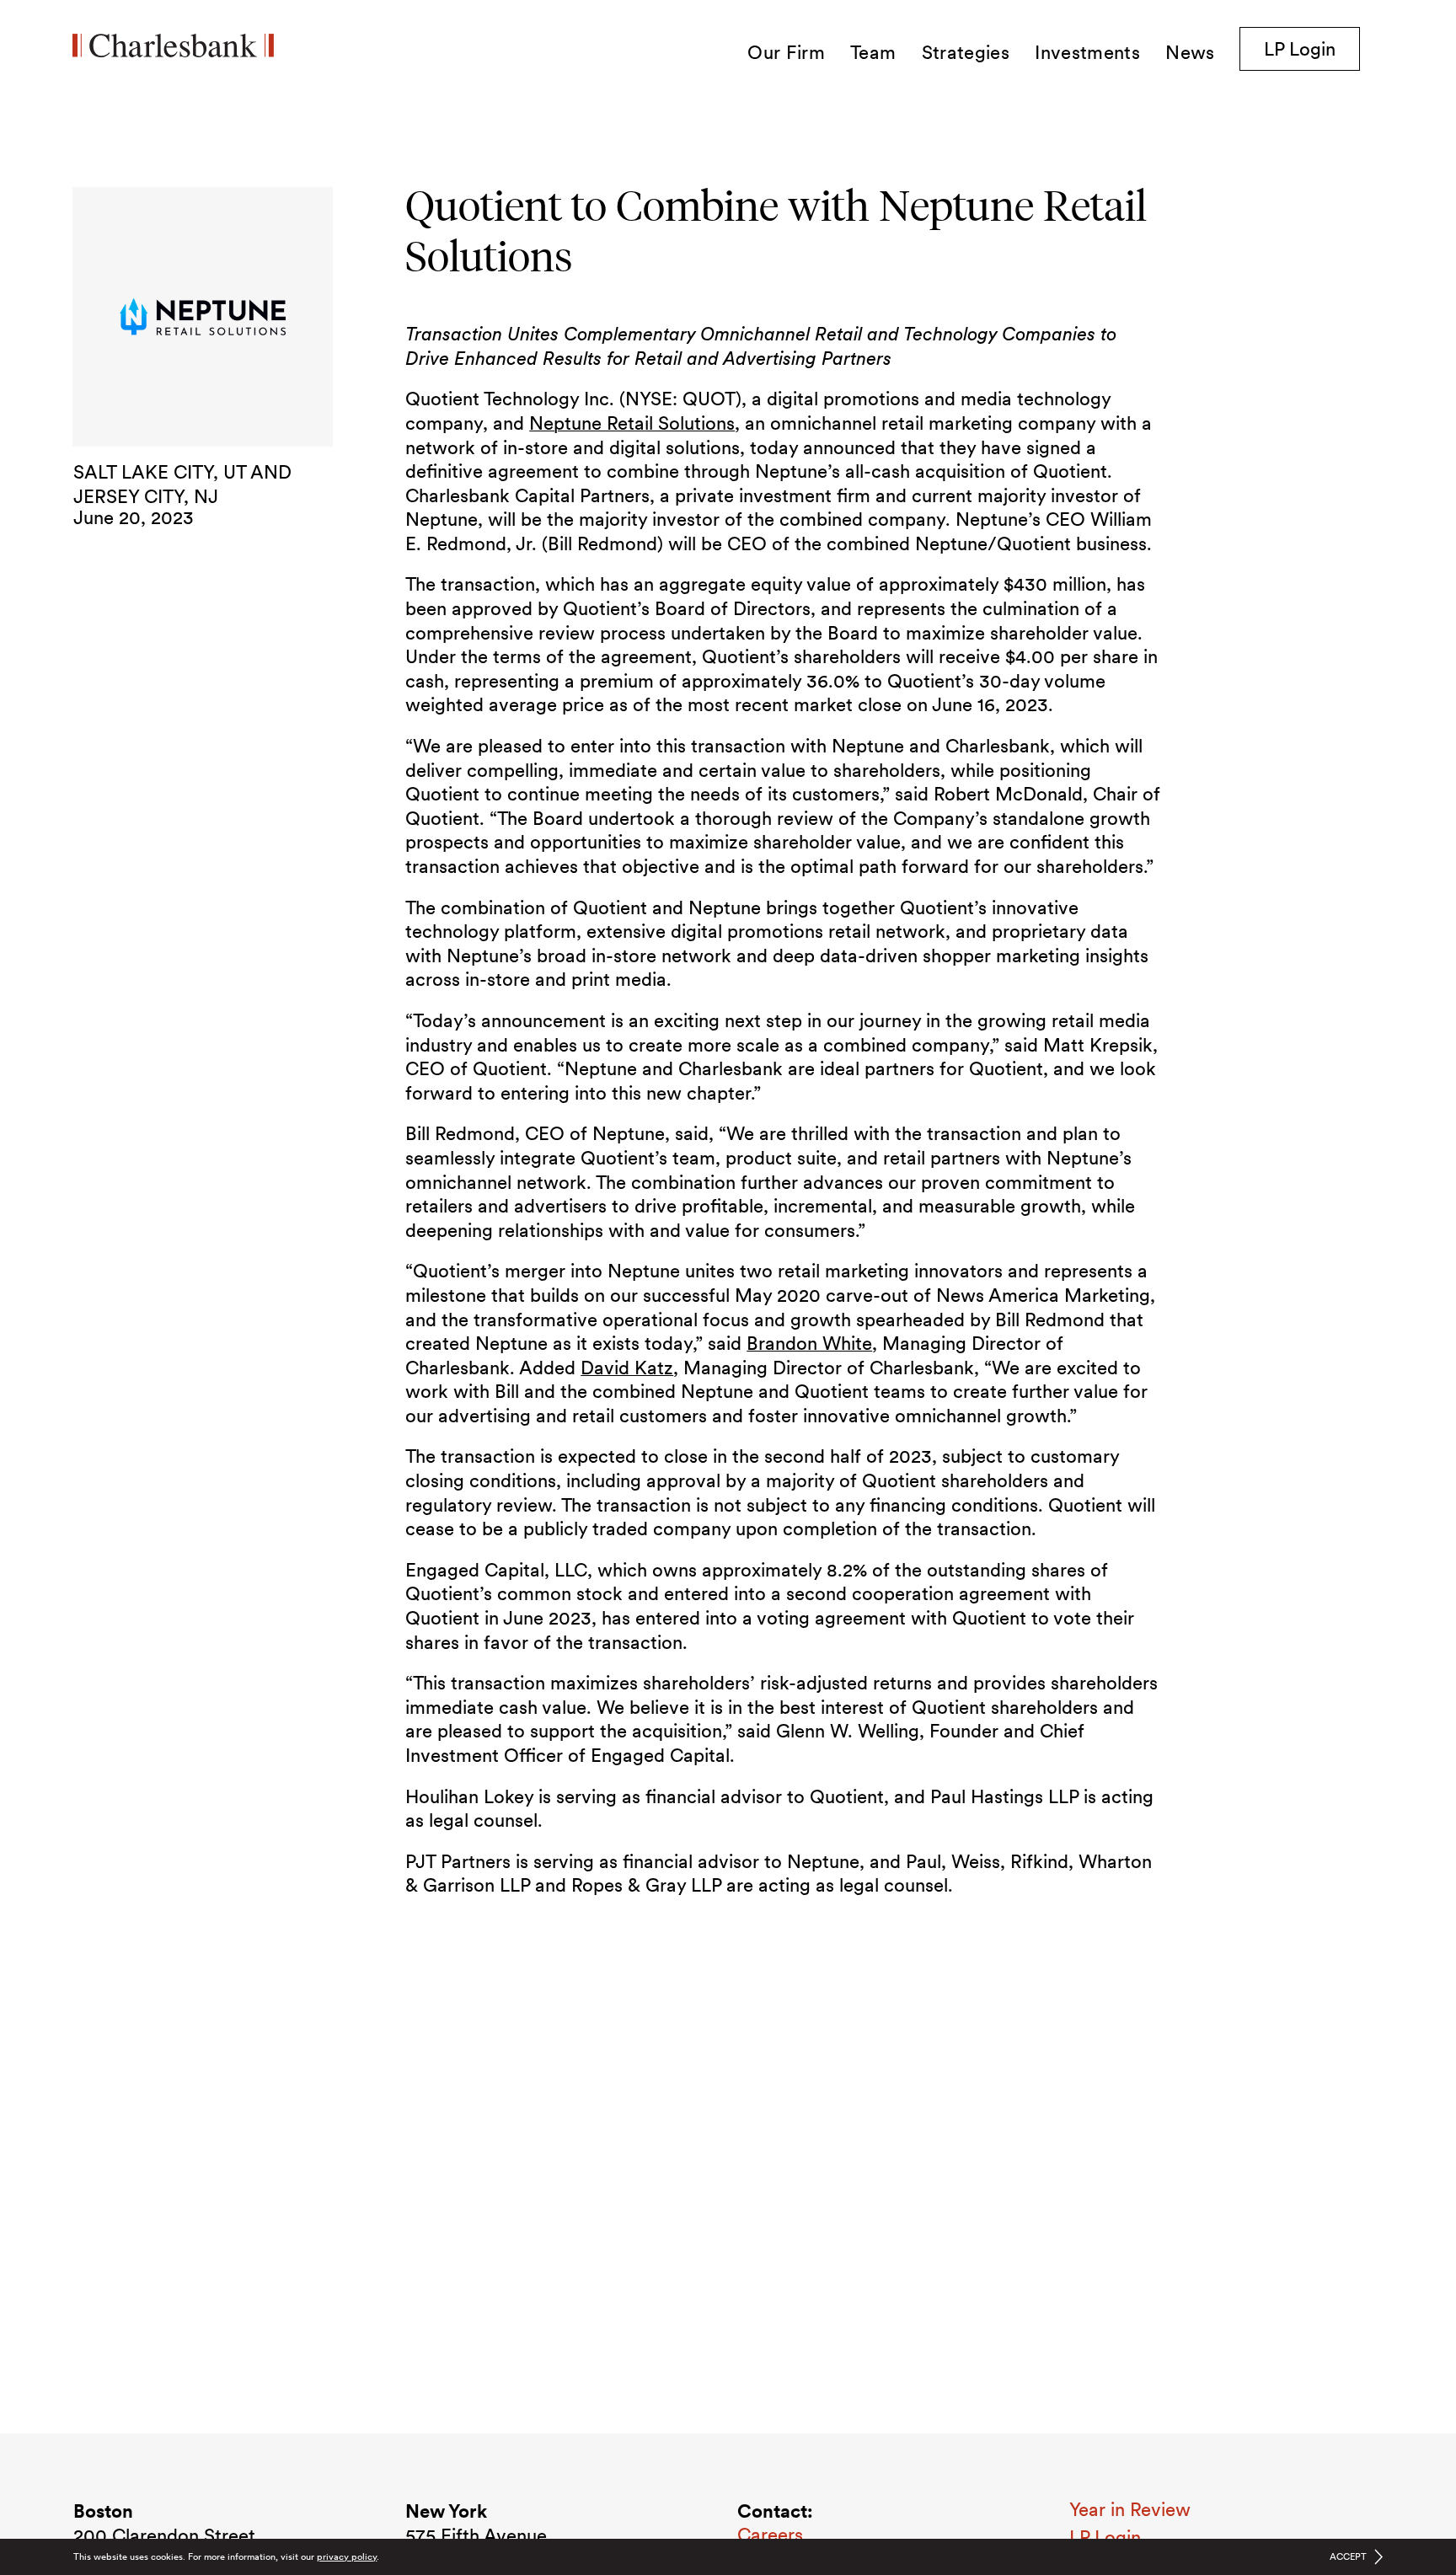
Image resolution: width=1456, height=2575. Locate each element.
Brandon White (809, 1343)
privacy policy (347, 2556)
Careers (770, 2535)
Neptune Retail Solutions (632, 423)
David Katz (627, 1368)
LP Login (1312, 48)
